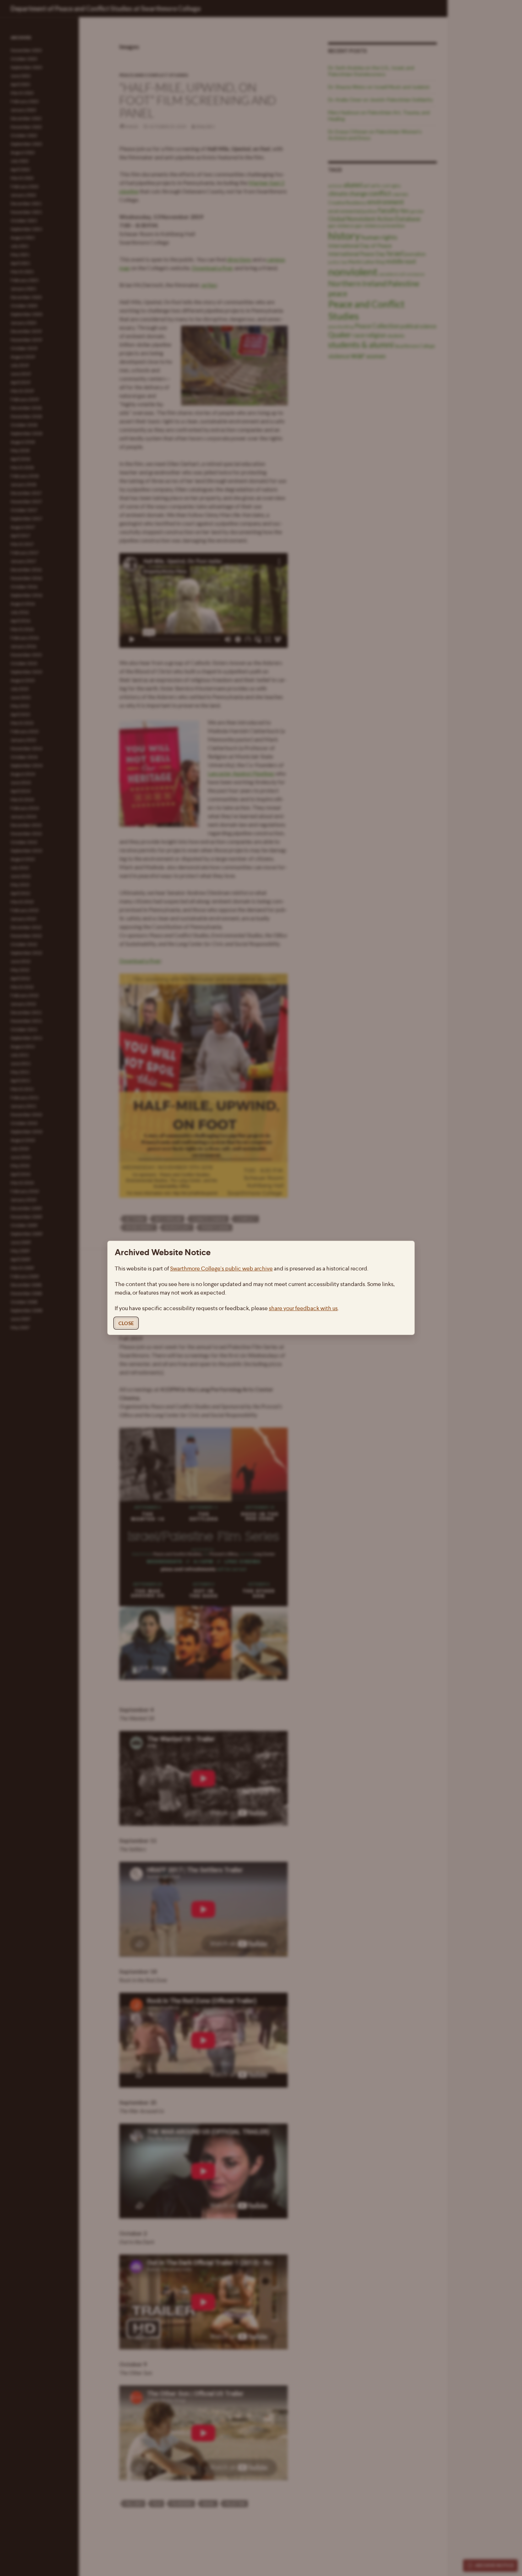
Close (126, 1323)
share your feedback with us (303, 1309)
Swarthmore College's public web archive (221, 1269)
